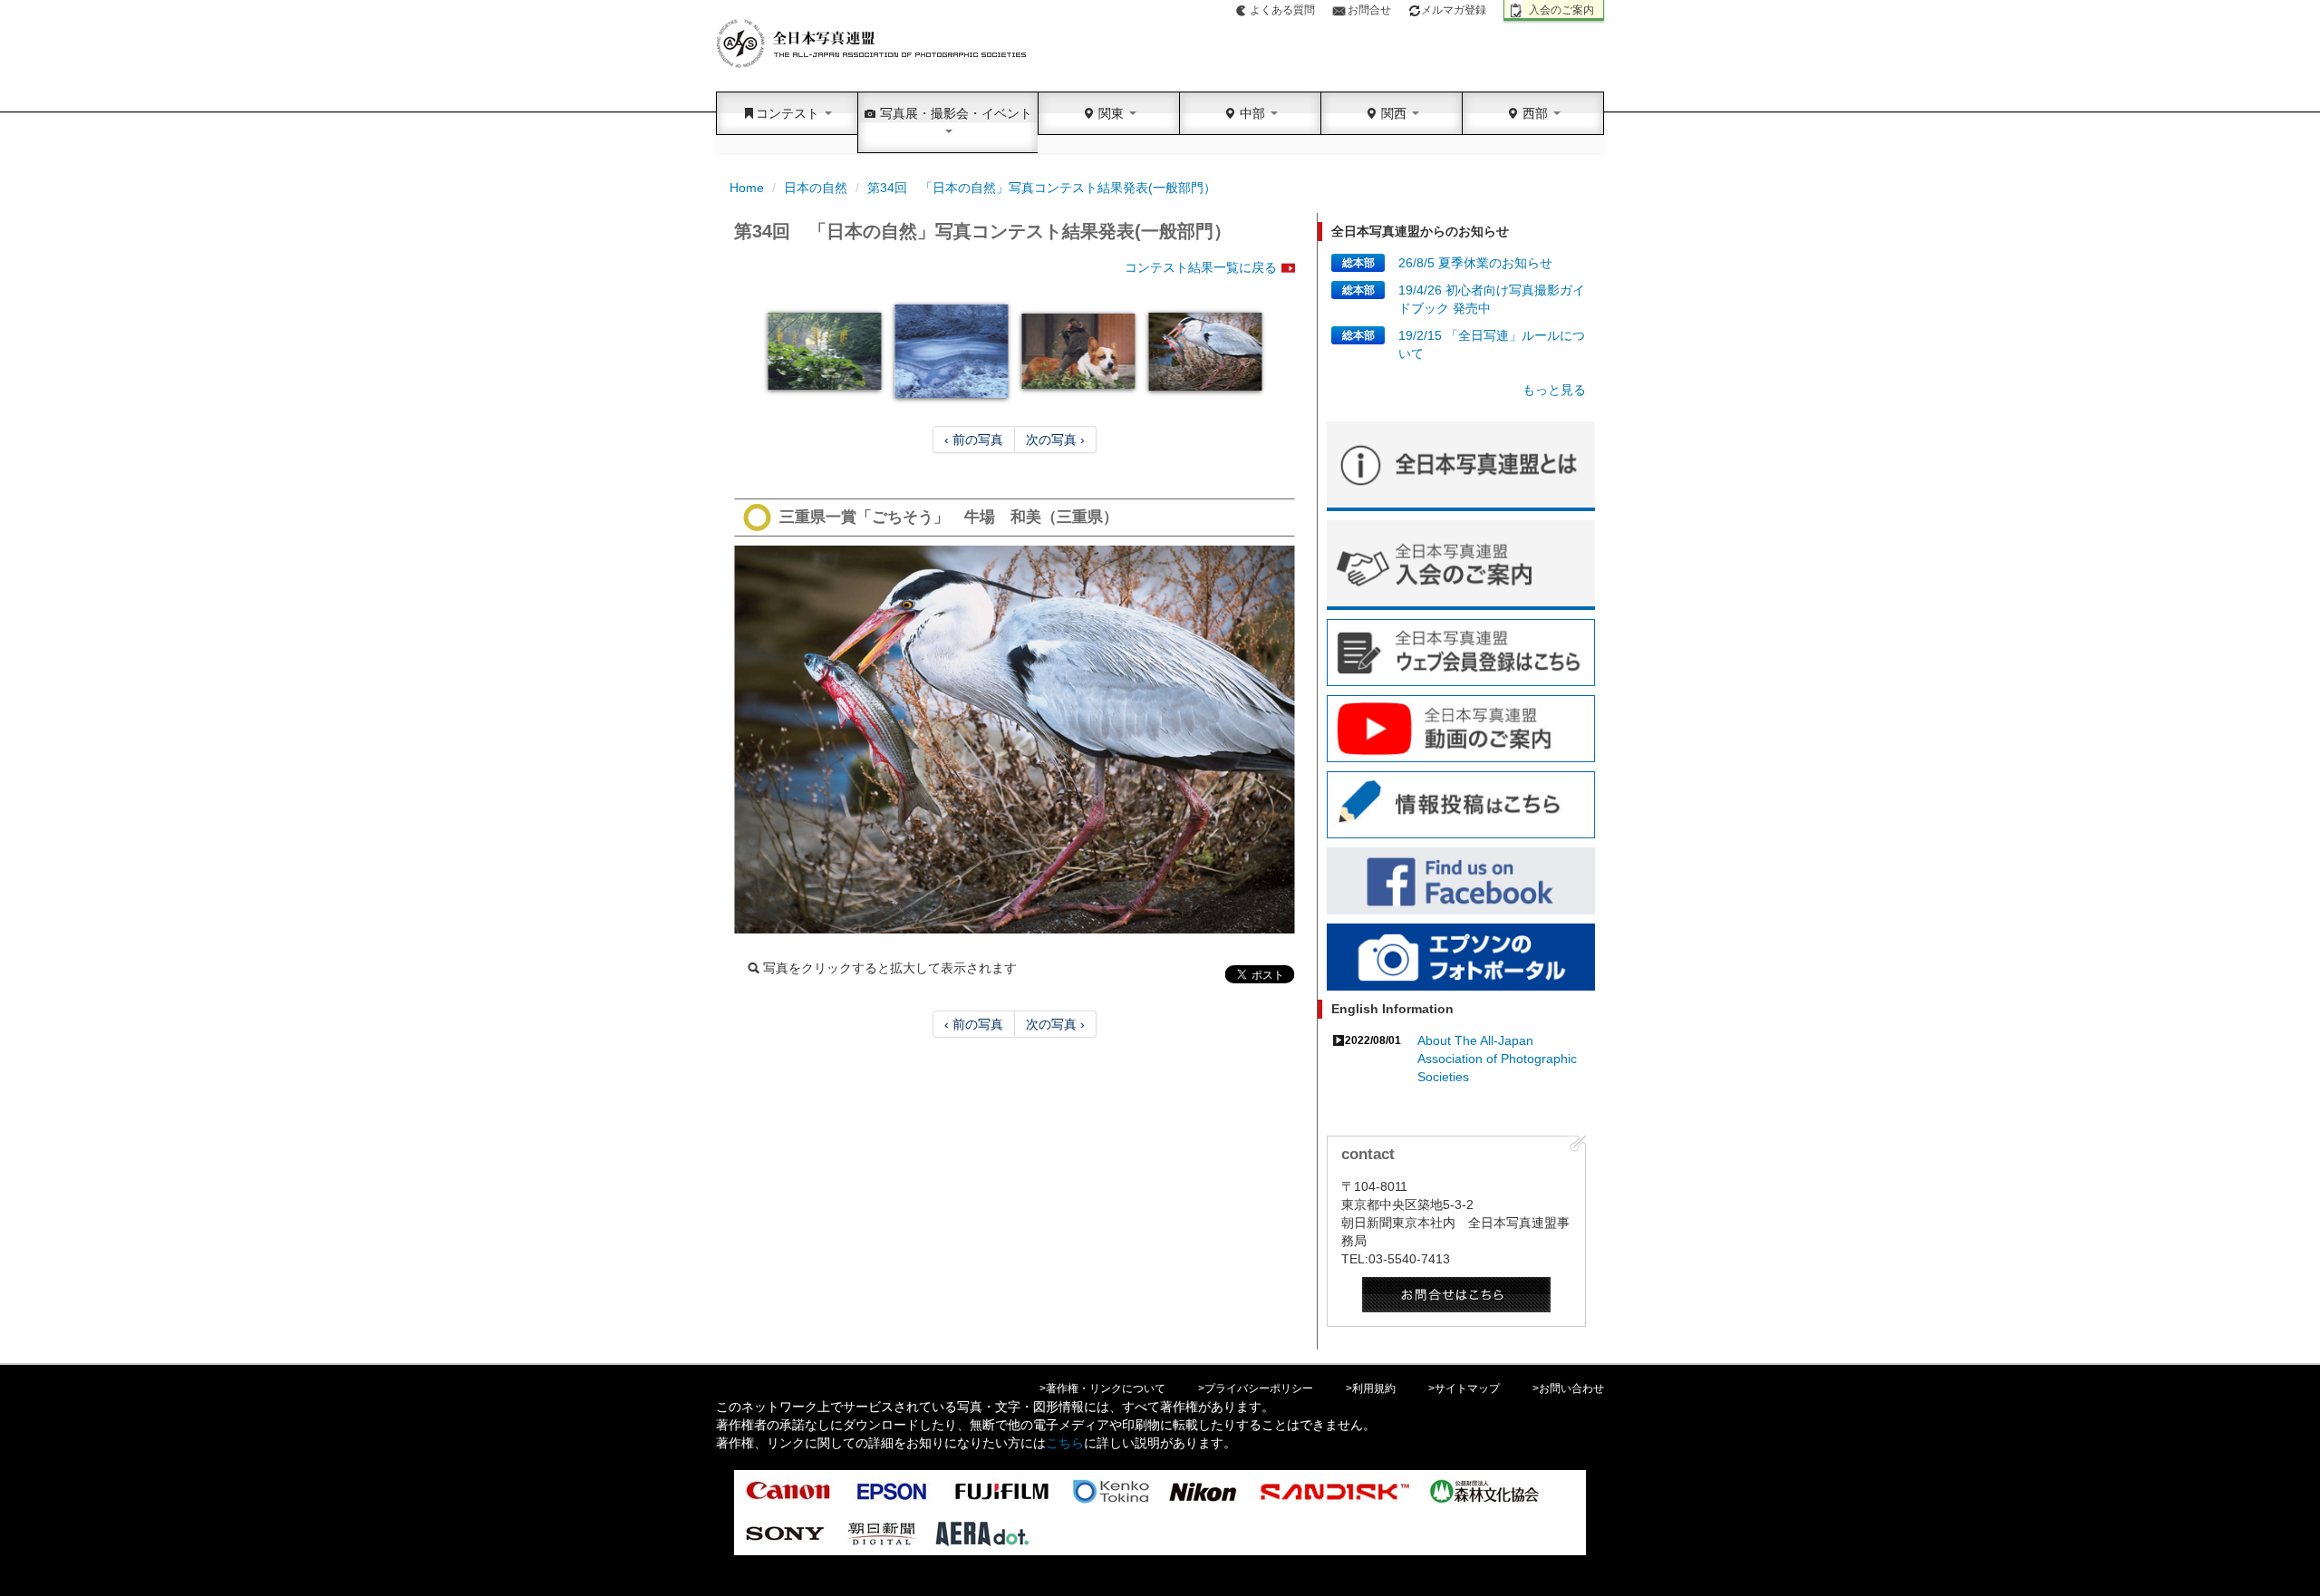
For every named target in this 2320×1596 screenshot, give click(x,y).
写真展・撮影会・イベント (954, 113)
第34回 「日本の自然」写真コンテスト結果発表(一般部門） (1042, 188)
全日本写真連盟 (872, 44)
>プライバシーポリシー (1256, 1388)
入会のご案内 (1561, 10)
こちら (1065, 1443)
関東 (1111, 113)
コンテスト (789, 113)
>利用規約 (1371, 1388)
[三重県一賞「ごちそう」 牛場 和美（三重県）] (1015, 740)
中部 (1252, 113)
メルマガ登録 (1454, 10)
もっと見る (1554, 390)
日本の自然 (816, 188)
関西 (1394, 113)
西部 (1535, 113)
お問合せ (1369, 10)
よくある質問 (1282, 10)
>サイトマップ (1464, 1388)
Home (747, 188)
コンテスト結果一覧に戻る (1201, 267)
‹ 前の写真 (974, 440)
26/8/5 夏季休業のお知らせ (1475, 263)
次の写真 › (1055, 440)
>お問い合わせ (1568, 1388)
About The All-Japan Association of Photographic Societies (1497, 1059)
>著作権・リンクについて (1102, 1388)
